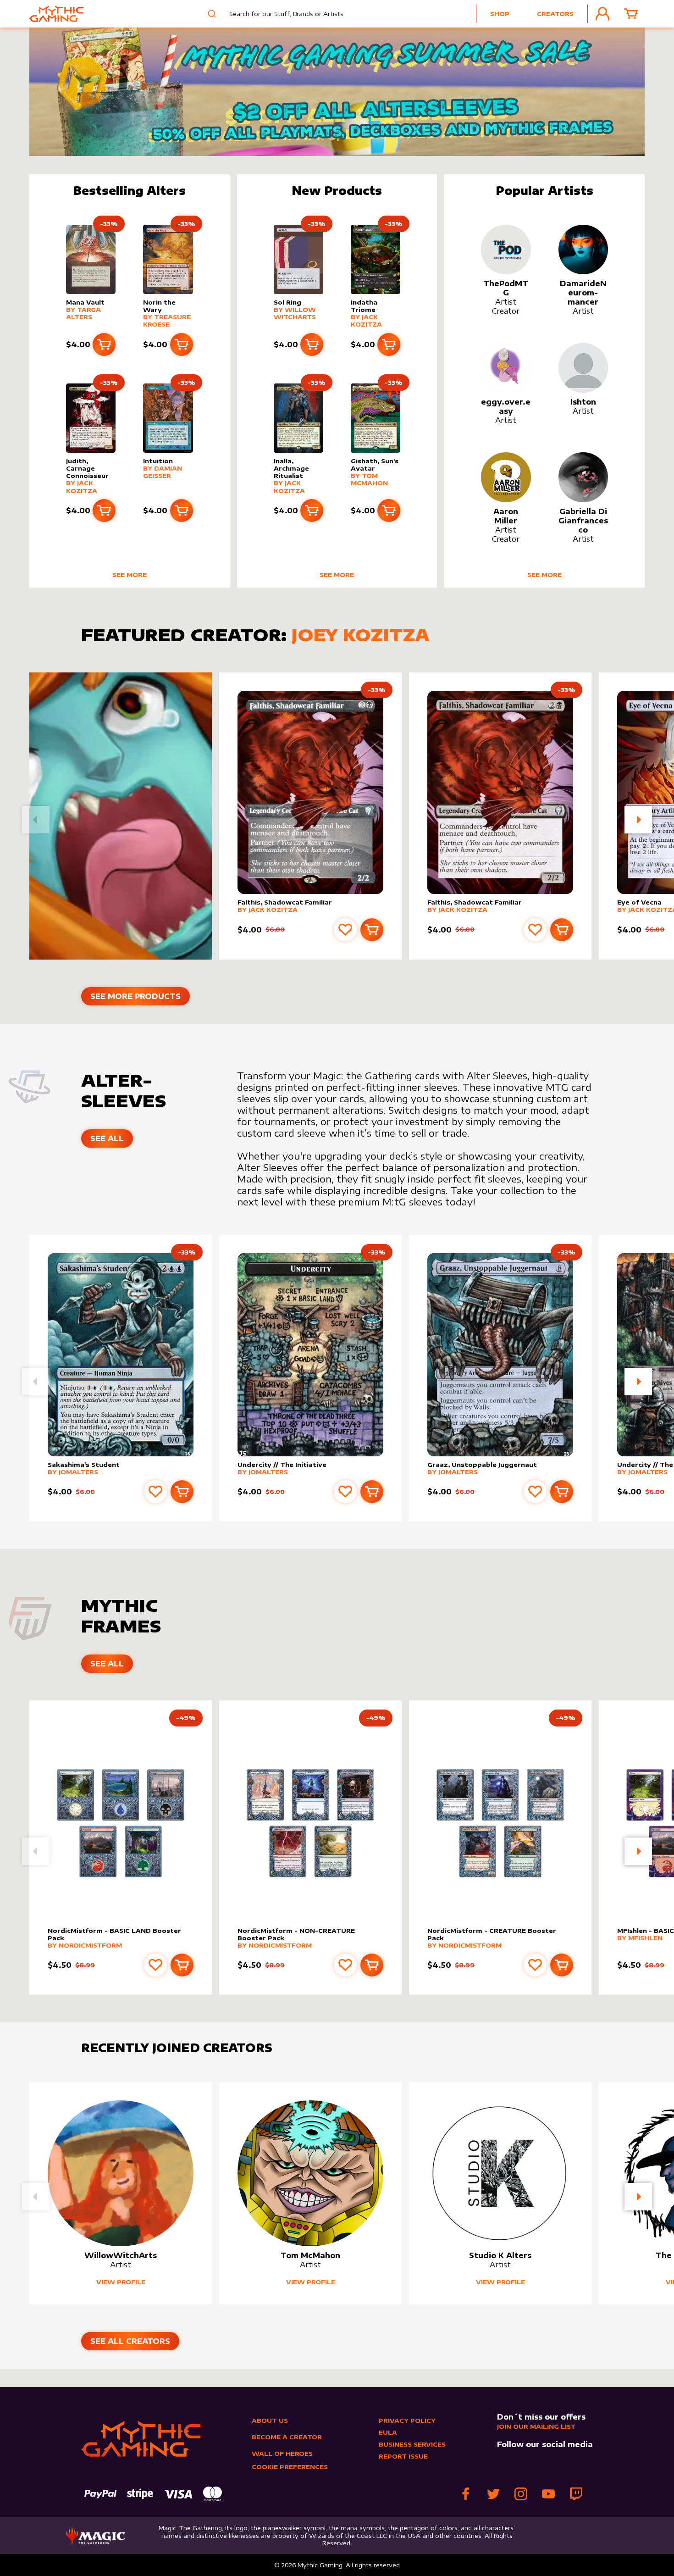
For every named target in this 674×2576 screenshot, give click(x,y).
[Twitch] (576, 2494)
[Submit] (211, 14)
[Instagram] (521, 2494)
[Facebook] (466, 2494)
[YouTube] (548, 2494)
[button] (638, 820)
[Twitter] (493, 2494)
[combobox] (279, 14)
